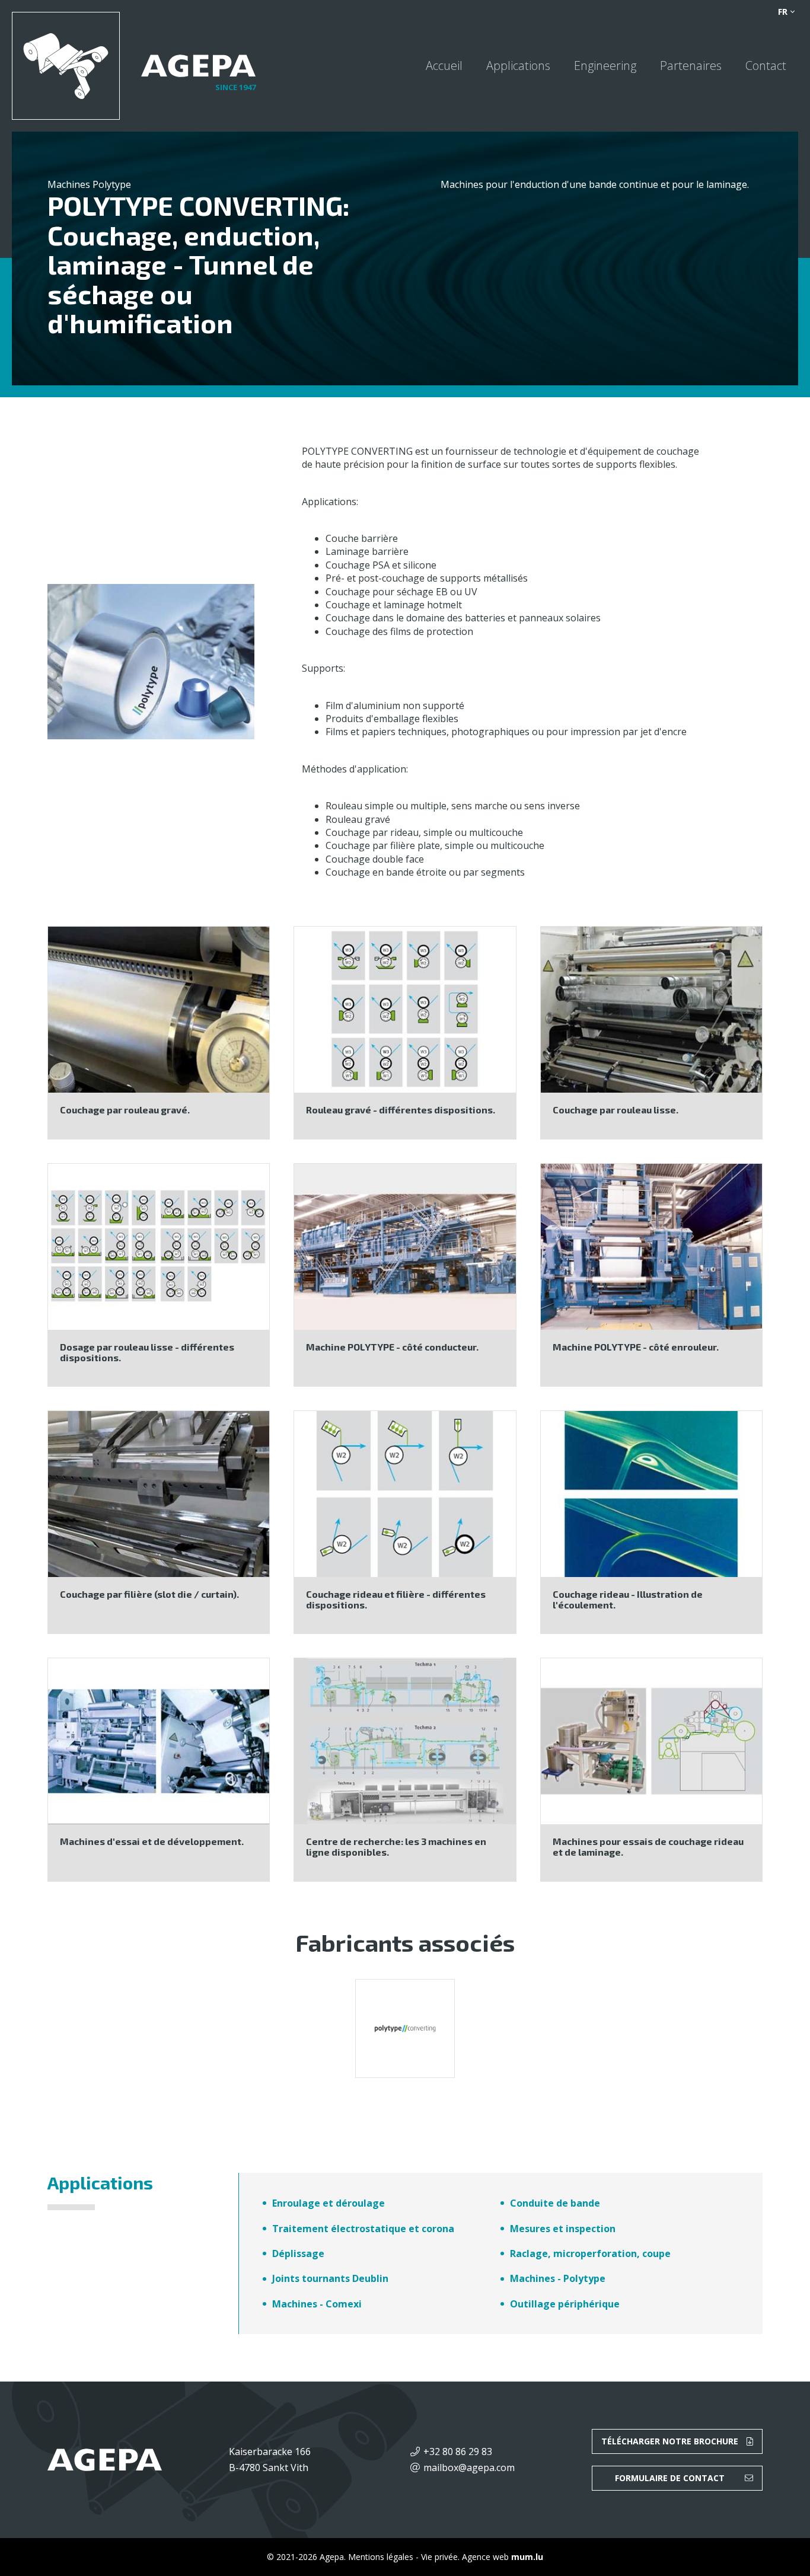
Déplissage (298, 2253)
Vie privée (439, 2557)
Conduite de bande (555, 2203)
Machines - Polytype (558, 2278)
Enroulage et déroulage (329, 2203)
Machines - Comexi (317, 2304)
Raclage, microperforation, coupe (590, 2253)
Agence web (485, 2557)
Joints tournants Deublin (330, 2278)
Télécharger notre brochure (670, 2441)
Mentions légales (381, 2557)
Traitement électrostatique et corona (363, 2229)
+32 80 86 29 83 (458, 2451)
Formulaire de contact (670, 2478)
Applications (518, 66)
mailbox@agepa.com (469, 2468)
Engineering (605, 66)
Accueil (444, 66)
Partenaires (691, 66)
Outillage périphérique (565, 2304)
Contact (766, 66)
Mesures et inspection (563, 2229)
